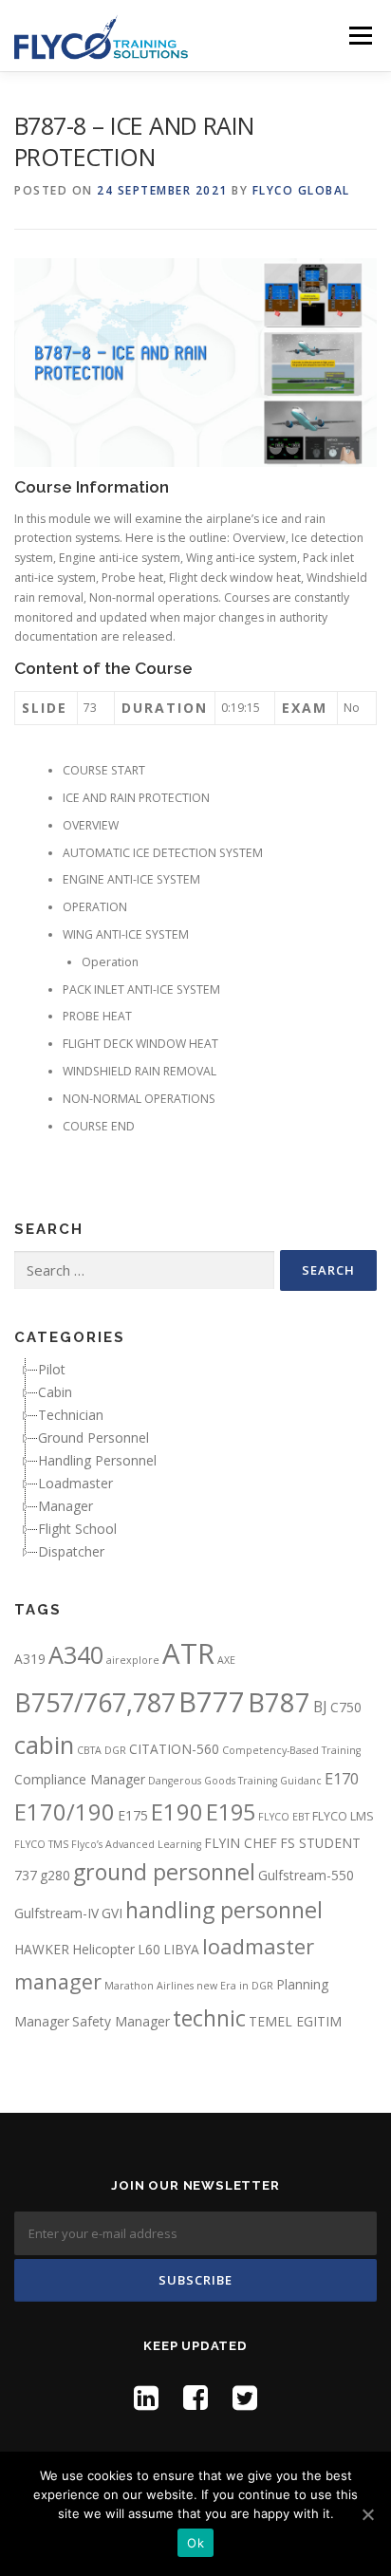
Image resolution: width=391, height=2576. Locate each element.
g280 (55, 1875)
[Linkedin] (146, 2397)
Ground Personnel (93, 1437)
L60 (149, 1949)
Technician (71, 1415)
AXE (226, 1660)
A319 (30, 1659)
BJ (320, 1707)
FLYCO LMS (343, 1816)
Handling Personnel (97, 1460)
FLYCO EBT (284, 1817)
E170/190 (65, 1812)
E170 (342, 1779)
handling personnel (224, 1910)
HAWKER (42, 1949)
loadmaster (258, 1946)
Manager (65, 1506)
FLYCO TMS (41, 1844)
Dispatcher (71, 1551)
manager (58, 1981)
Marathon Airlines (149, 1986)
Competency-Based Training (291, 1750)
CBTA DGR (102, 1750)
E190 (177, 1812)
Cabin (55, 1392)
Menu (359, 36)
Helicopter (103, 1949)
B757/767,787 (95, 1702)
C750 (346, 1707)
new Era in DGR (235, 1986)
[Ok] (367, 2514)
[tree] (195, 1461)
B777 (212, 1701)
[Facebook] (195, 2397)
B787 (279, 1702)
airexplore (133, 1660)
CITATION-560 (174, 1749)
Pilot (52, 1369)
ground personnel (164, 1872)
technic (209, 2018)
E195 (231, 1812)
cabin (44, 1745)
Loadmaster (75, 1483)
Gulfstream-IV (56, 1913)
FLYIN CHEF (241, 1843)
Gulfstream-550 (306, 1875)
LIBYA (181, 1949)
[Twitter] (245, 2397)
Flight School (77, 1529)
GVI (112, 1913)
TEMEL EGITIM (295, 2021)
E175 (133, 1815)
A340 (76, 1654)
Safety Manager (121, 2021)
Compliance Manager (80, 1779)
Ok (195, 2543)
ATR (188, 1653)
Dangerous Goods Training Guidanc (235, 1781)
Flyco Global (301, 190)
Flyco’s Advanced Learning (136, 1844)
